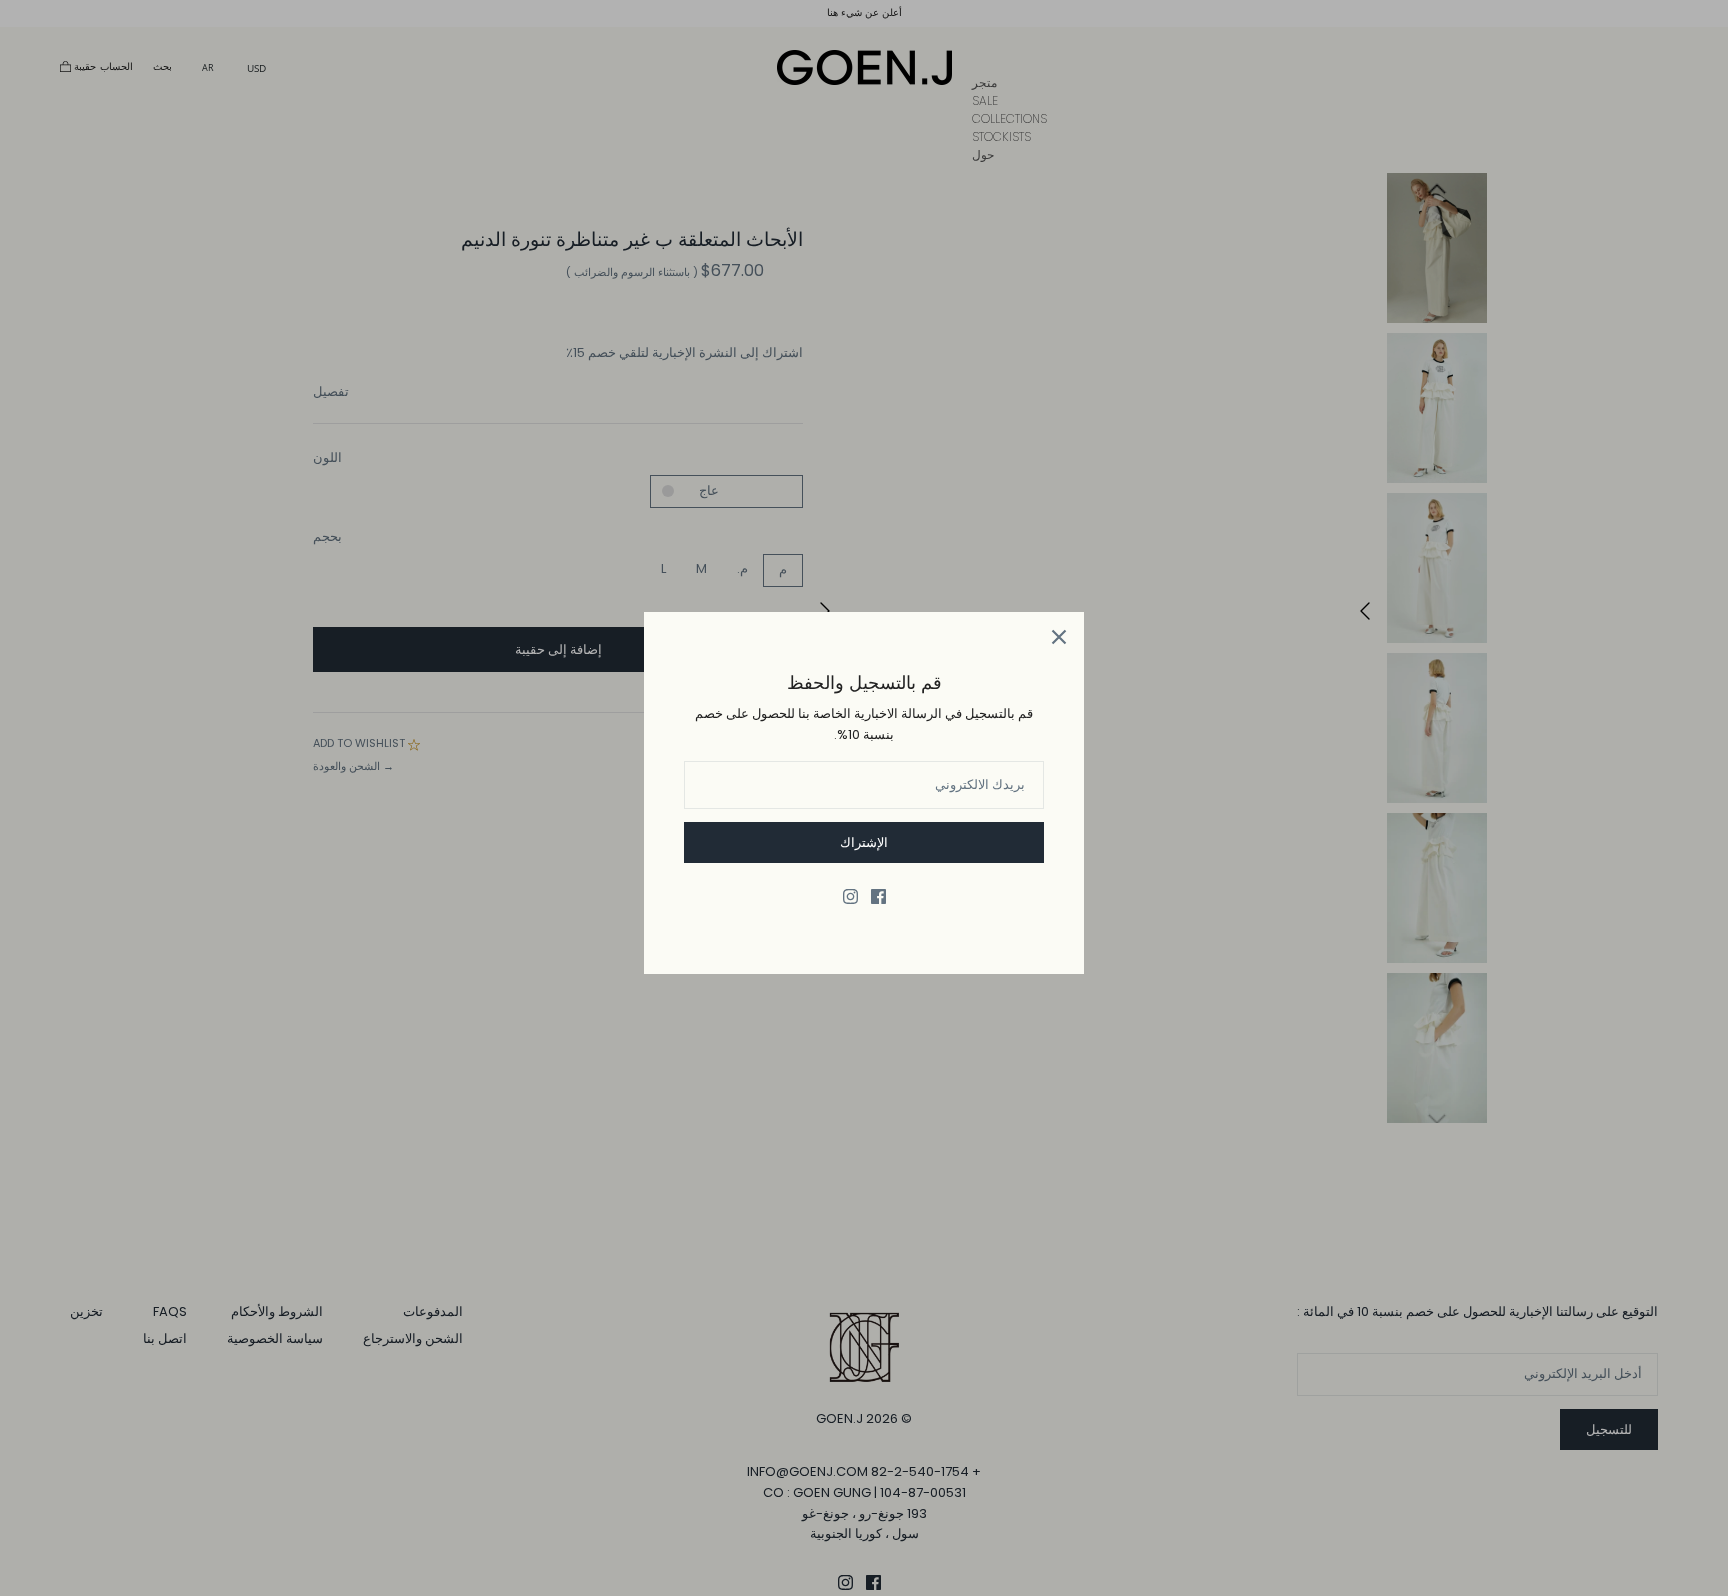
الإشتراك (864, 842)
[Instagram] (850, 896)
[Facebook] (878, 896)
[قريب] (1059, 637)
